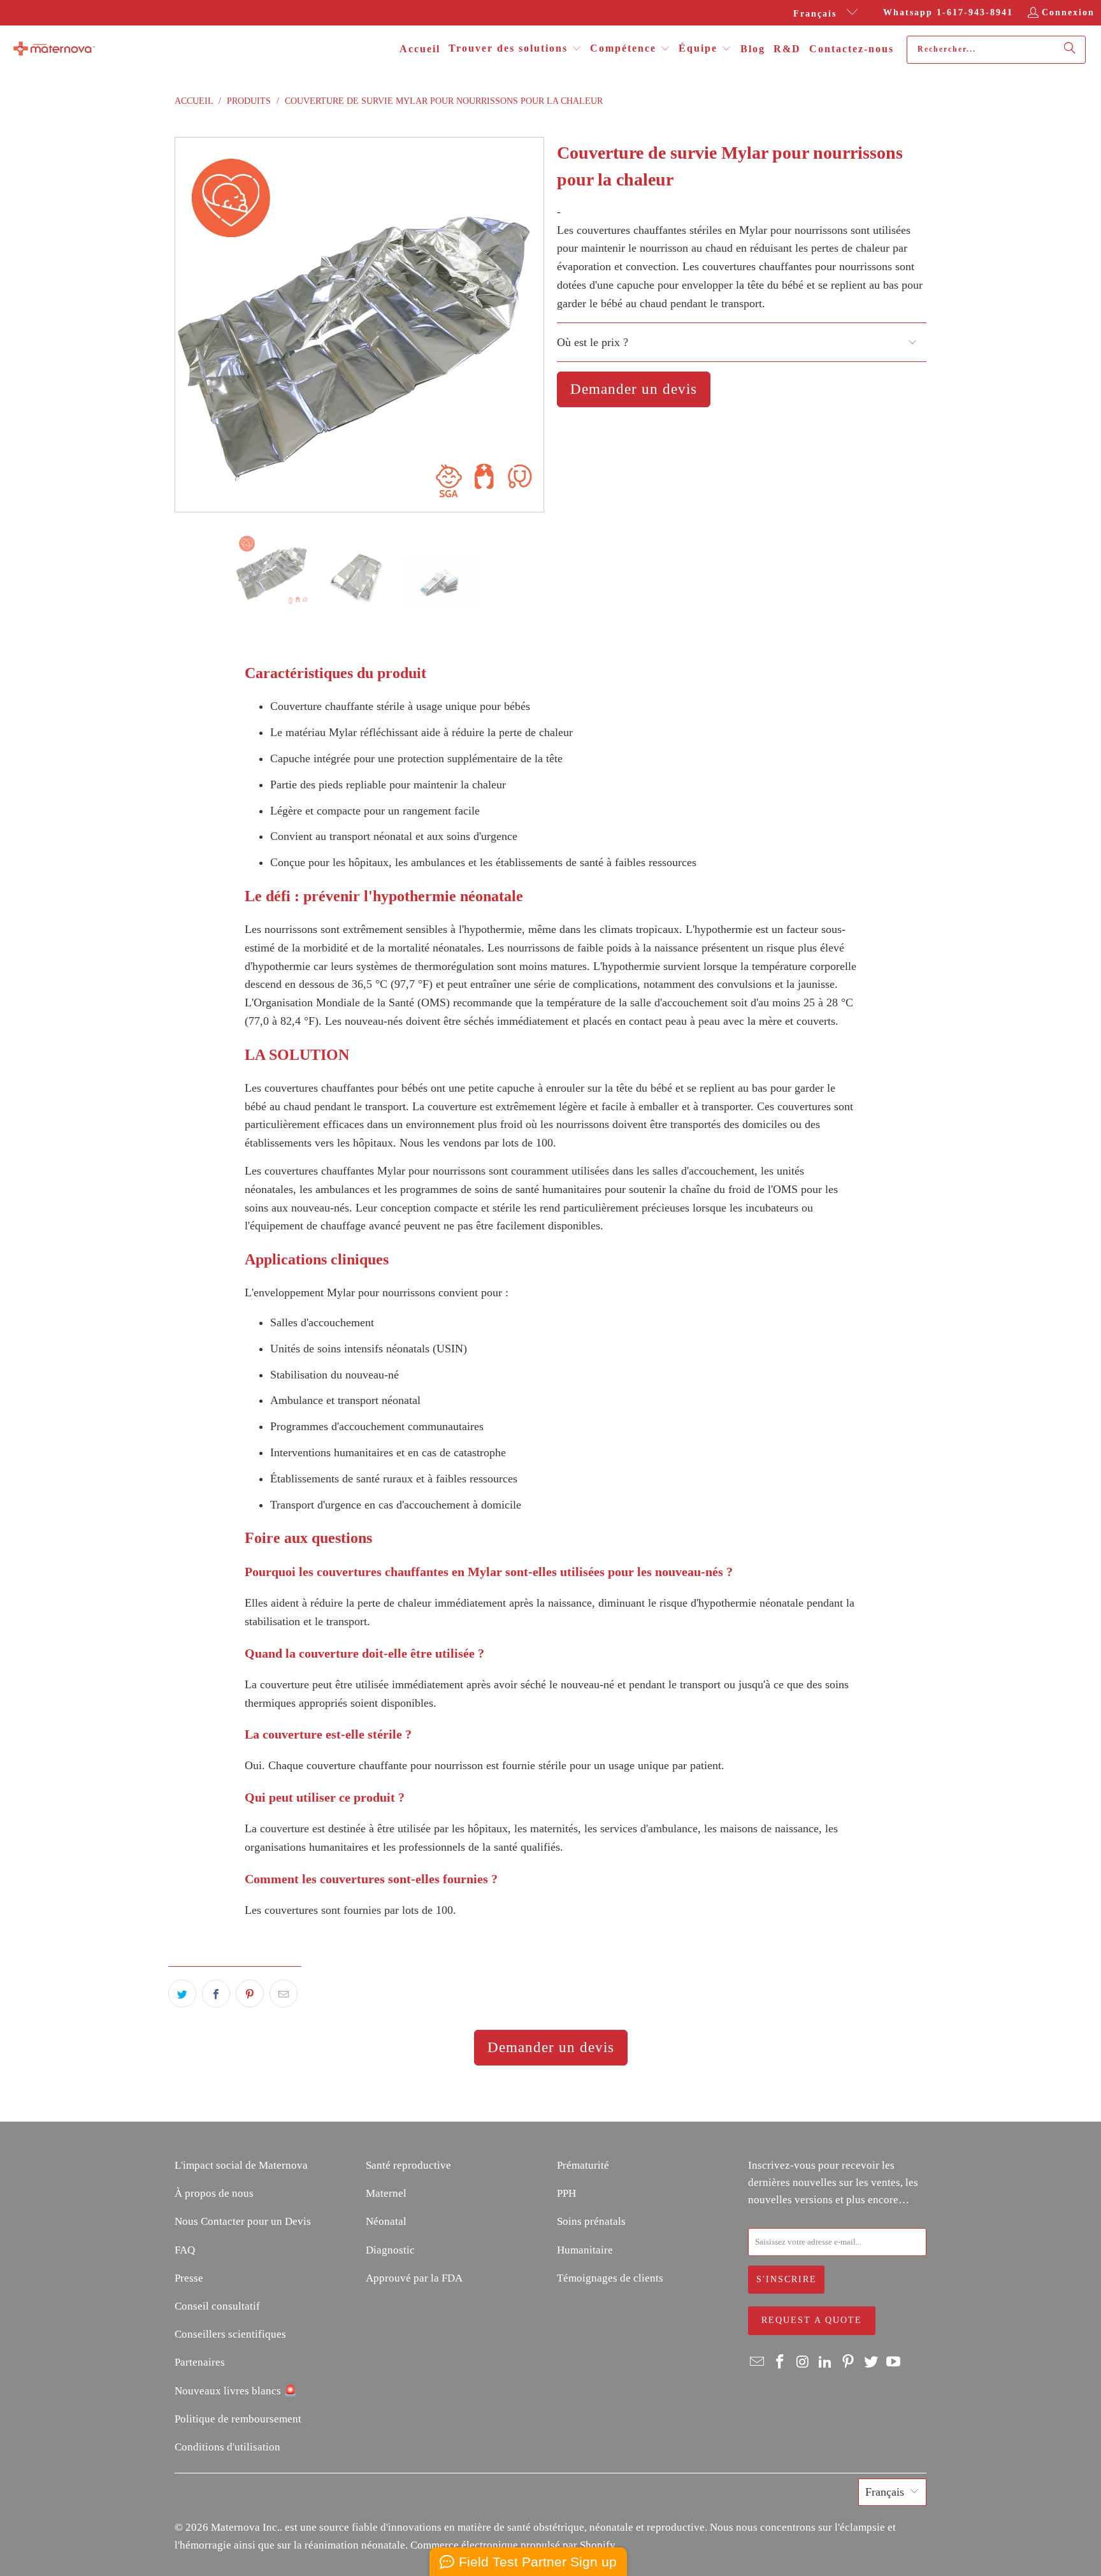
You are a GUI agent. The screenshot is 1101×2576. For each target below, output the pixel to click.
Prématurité (583, 2165)
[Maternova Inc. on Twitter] (871, 2363)
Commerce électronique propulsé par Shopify (513, 2545)
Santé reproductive (408, 2165)
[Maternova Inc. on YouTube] (894, 2363)
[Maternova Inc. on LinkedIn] (826, 2363)
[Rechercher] (1070, 50)
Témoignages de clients (610, 2278)
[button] (515, 49)
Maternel (386, 2193)
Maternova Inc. (245, 2527)
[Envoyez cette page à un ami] (284, 1994)
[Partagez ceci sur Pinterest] (250, 1994)
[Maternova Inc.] (54, 50)
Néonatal (386, 2221)
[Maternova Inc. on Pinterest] (849, 2363)
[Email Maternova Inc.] (758, 2363)
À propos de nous (214, 2193)
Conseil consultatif (217, 2306)
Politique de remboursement (238, 2419)
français (817, 14)
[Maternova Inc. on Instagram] (803, 2363)
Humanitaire (585, 2250)
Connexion (1068, 12)
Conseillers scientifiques (230, 2334)
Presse (189, 2278)
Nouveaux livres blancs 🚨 (236, 2391)
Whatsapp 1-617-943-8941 (948, 12)
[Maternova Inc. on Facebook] (781, 2363)
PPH (566, 2193)
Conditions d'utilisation (227, 2447)
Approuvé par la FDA (414, 2278)
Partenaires (200, 2362)
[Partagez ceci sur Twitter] (182, 1994)
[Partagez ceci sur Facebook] (216, 1994)
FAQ (185, 2250)
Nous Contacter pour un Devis (243, 2221)
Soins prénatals (591, 2221)
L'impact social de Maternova (241, 2165)
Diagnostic (390, 2250)
